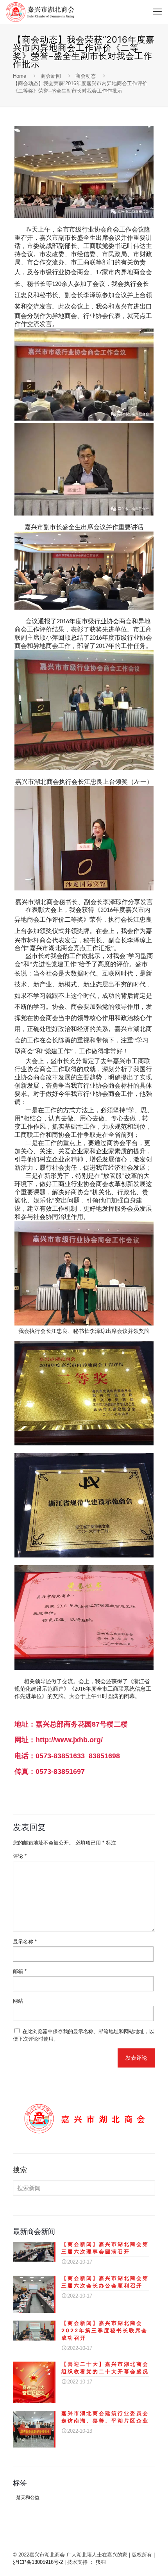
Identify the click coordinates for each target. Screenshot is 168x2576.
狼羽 (101, 2562)
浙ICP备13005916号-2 (38, 2562)
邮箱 (20, 1971)
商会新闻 (51, 76)
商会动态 (86, 76)
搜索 (20, 2170)
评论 (20, 1856)
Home (20, 76)
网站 (18, 2001)
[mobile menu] (157, 12)
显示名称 (25, 1942)
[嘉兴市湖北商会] (40, 12)
